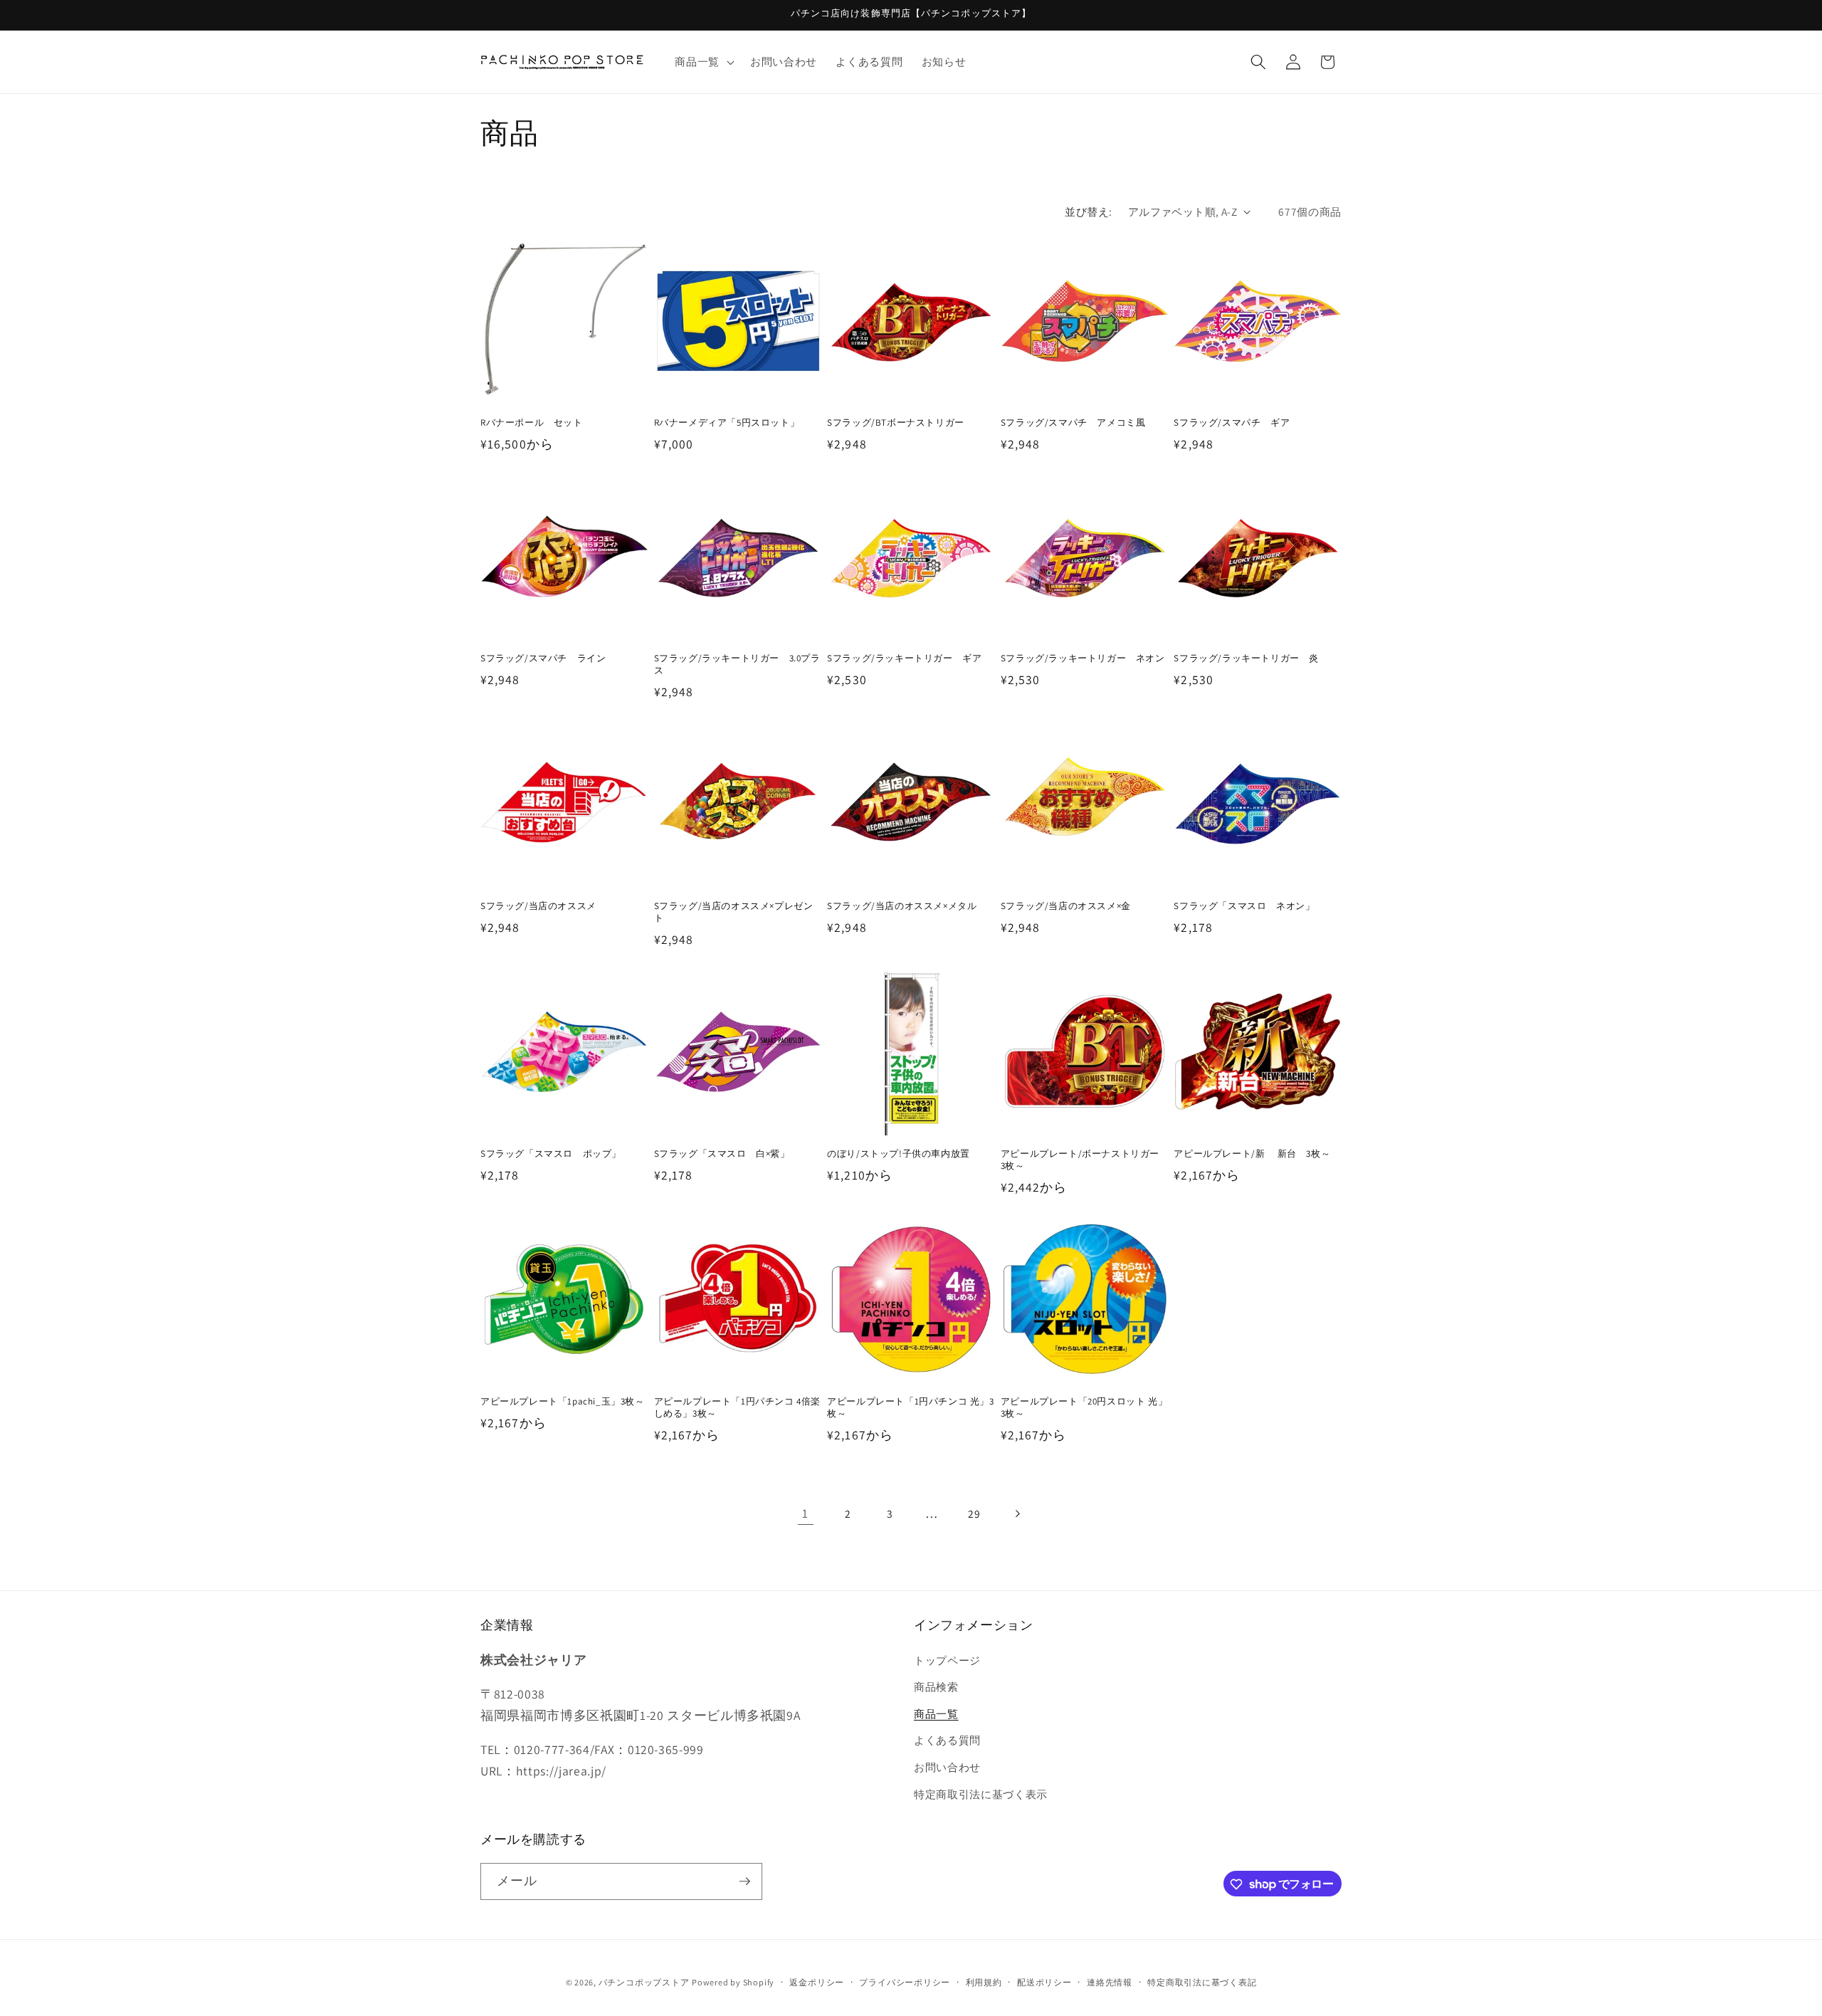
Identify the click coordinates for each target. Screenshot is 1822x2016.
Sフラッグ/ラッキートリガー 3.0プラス (737, 665)
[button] (703, 62)
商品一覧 (936, 1713)
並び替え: (1088, 211)
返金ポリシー (817, 1982)
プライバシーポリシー (905, 1982)
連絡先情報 (1110, 1982)
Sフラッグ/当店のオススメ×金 (1066, 906)
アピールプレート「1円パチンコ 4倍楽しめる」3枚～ (737, 1408)
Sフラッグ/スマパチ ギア (1232, 423)
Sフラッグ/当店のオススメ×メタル (902, 906)
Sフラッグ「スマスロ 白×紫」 (722, 1154)
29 (974, 1513)
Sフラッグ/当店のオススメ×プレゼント (734, 912)
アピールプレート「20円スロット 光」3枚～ (1084, 1408)
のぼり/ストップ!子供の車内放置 (899, 1154)
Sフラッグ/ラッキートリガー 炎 (1246, 658)
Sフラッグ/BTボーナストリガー (896, 423)
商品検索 (936, 1686)
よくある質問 (947, 1741)
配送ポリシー (1044, 1982)
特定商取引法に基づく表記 (1202, 1982)
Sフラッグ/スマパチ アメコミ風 (1073, 423)
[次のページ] (1016, 1513)
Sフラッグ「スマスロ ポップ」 (551, 1154)
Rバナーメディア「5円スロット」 (727, 423)
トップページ (947, 1660)
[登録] (744, 1881)
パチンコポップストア (644, 1982)
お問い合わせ (947, 1767)
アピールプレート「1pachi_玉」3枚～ (563, 1402)
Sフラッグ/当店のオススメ (538, 906)
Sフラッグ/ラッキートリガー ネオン (1083, 658)
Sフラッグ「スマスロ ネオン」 (1244, 906)
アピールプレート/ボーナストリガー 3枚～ (1085, 1160)
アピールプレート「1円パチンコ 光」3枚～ (910, 1408)
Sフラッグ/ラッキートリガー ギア (904, 658)
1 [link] (805, 1513)
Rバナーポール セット (532, 423)
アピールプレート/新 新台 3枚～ (1252, 1154)
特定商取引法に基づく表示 (981, 1794)
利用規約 (984, 1982)
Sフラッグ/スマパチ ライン (543, 658)
